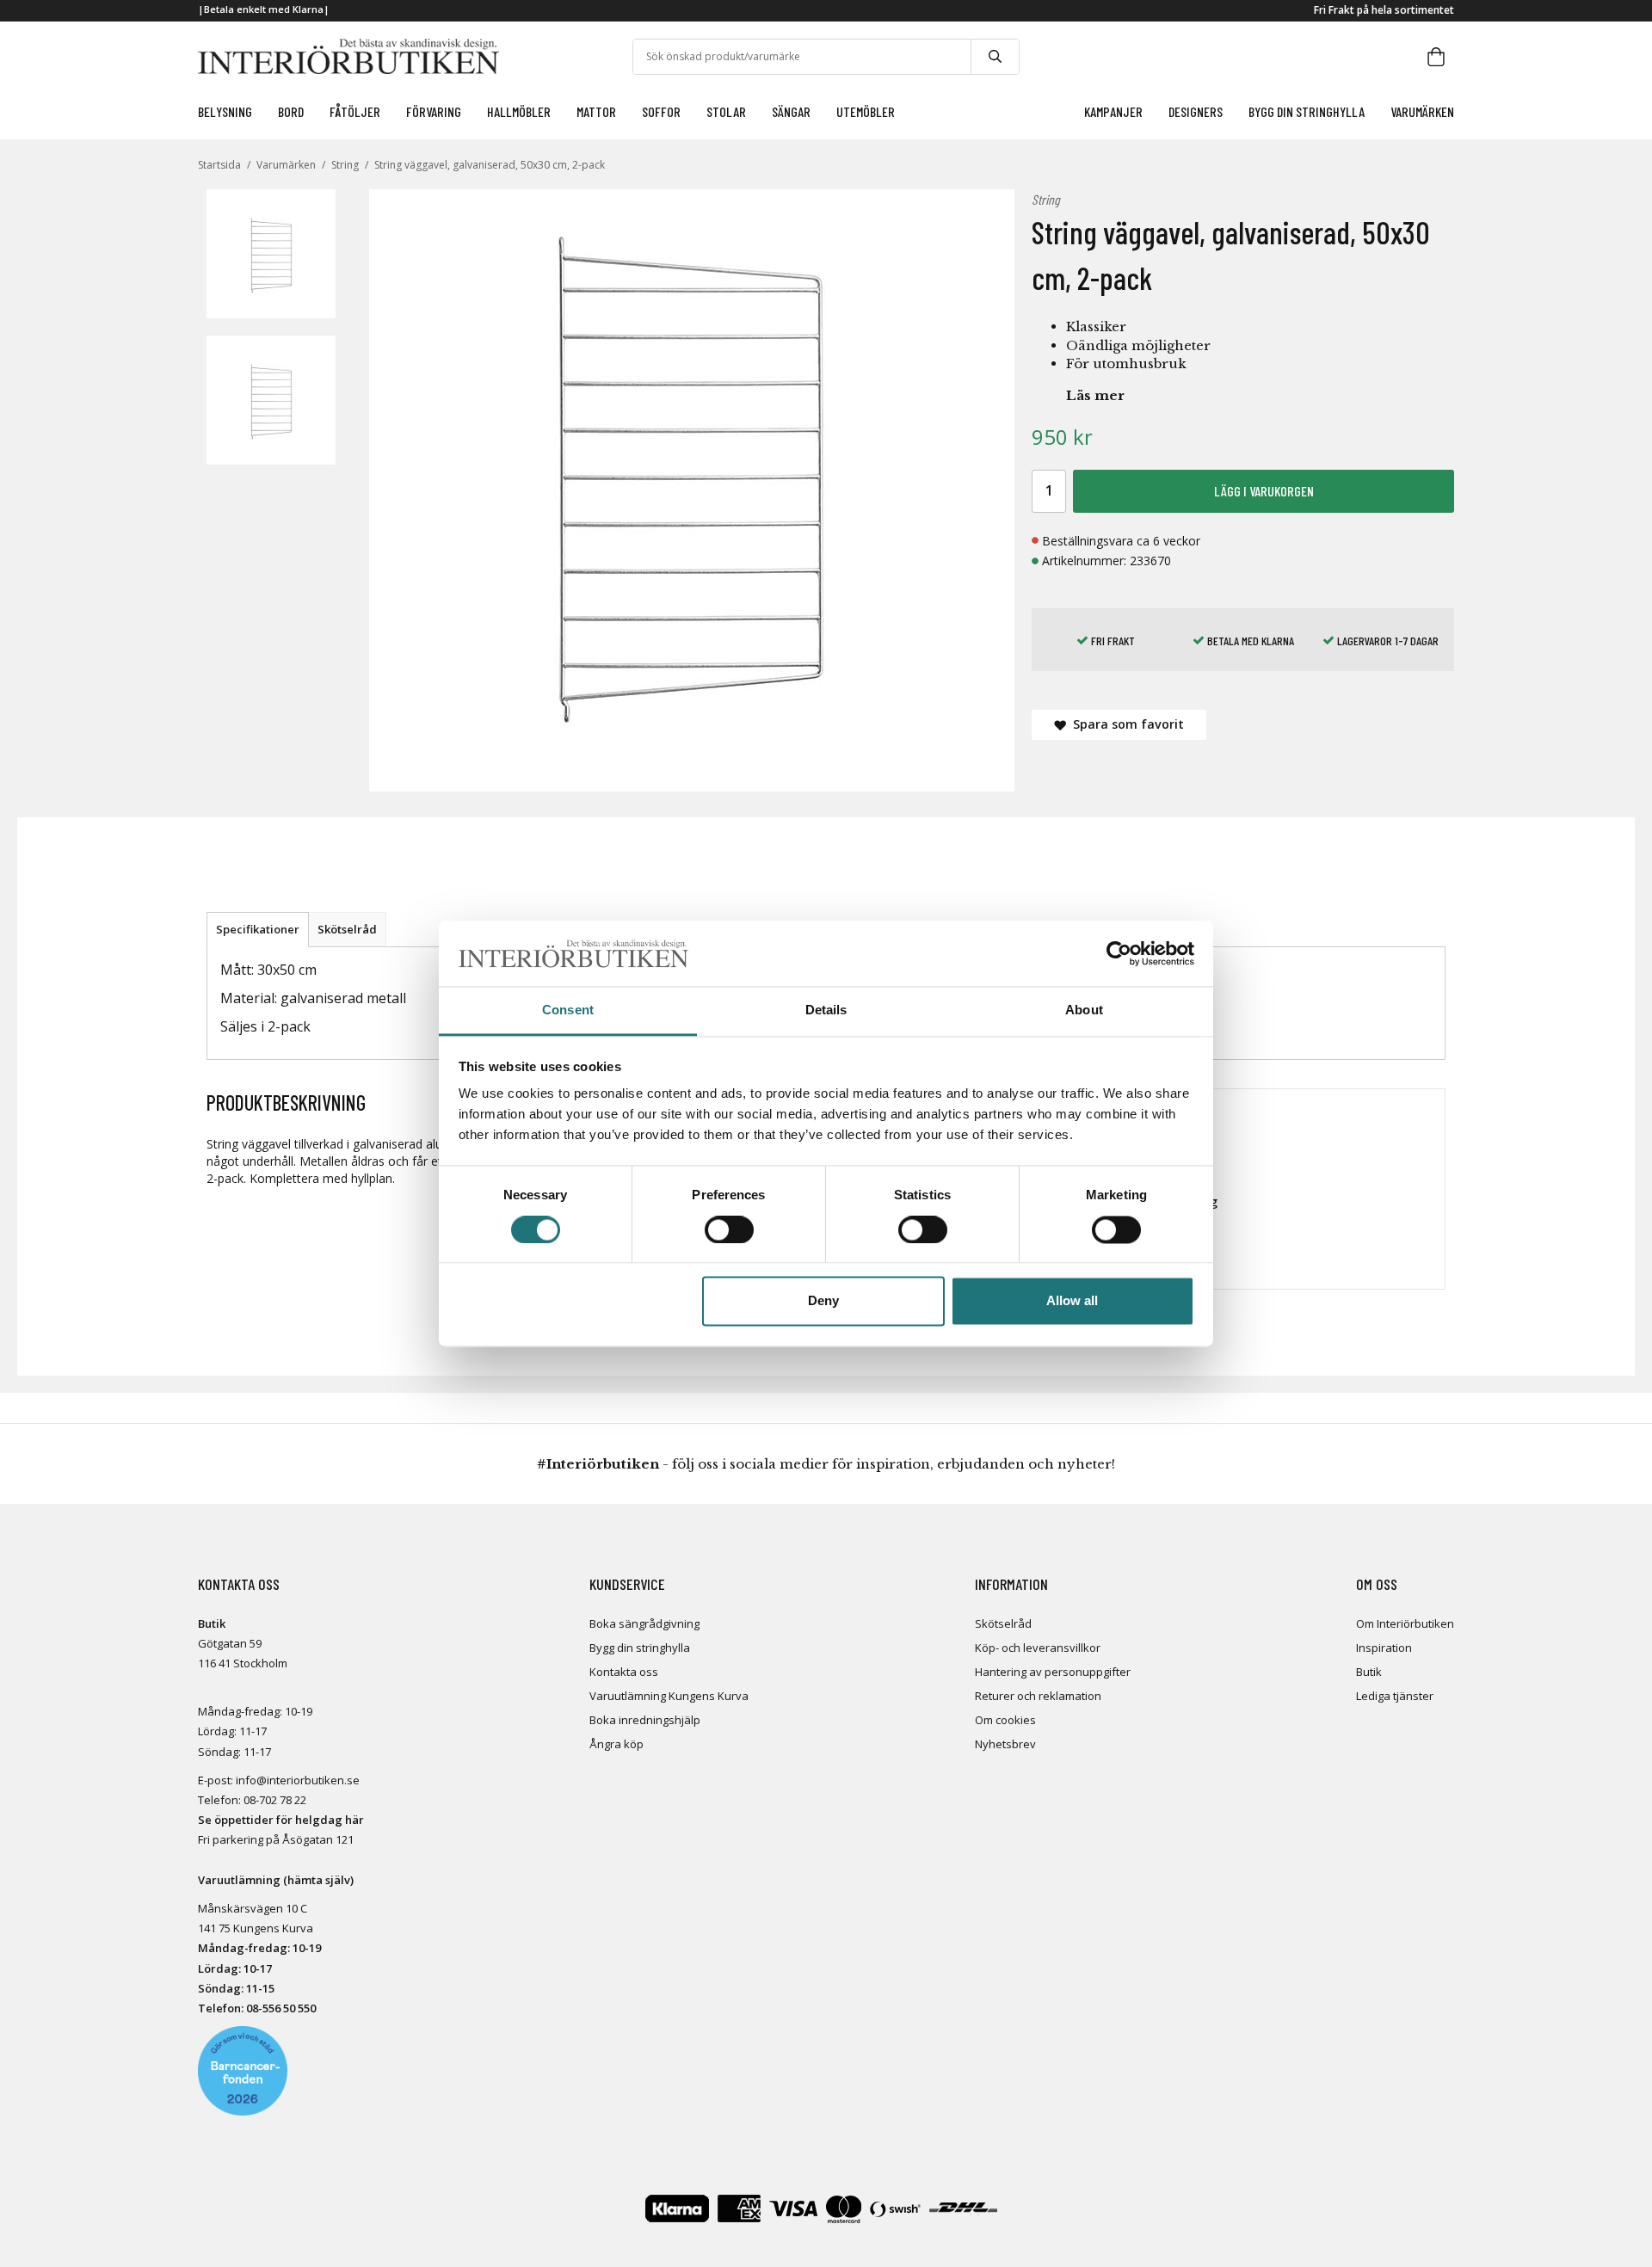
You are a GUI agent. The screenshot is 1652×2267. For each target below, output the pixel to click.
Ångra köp (616, 1744)
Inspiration (1384, 1648)
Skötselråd (347, 929)
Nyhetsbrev (1005, 1744)
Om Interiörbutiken (1405, 1623)
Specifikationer (258, 929)
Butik (1369, 1672)
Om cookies (1005, 1720)
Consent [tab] (568, 1010)
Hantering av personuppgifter (1053, 1672)
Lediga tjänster (1395, 1696)
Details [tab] (826, 1010)
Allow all (1072, 1301)
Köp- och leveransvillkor (1038, 1648)
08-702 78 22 (275, 1800)
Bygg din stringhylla (640, 1648)
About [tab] (1084, 1010)
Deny (823, 1301)
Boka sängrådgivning (644, 1623)
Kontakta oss (624, 1672)
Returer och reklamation (1038, 1696)
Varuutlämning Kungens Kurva (669, 1696)
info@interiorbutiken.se (298, 1780)
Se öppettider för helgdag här (281, 1820)
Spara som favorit (1125, 724)
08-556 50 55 (278, 2008)
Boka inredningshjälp (645, 1720)
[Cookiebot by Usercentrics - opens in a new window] (1119, 953)
